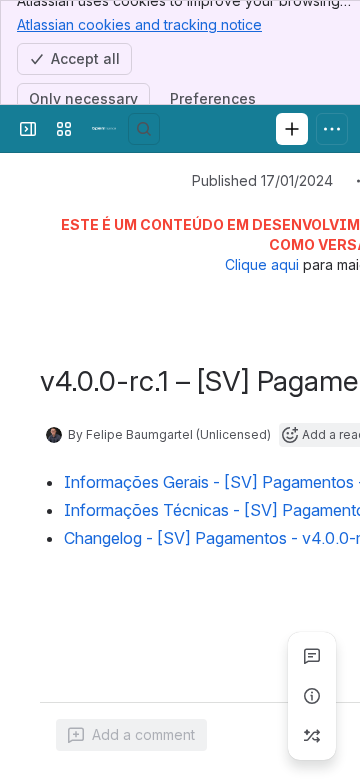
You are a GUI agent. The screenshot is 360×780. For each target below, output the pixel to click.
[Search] (144, 129)
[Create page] (312, 736)
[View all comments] (312, 656)
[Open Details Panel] (312, 696)
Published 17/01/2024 (262, 180)
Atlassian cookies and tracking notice (139, 24)
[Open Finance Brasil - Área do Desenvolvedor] (104, 129)
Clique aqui (262, 264)
